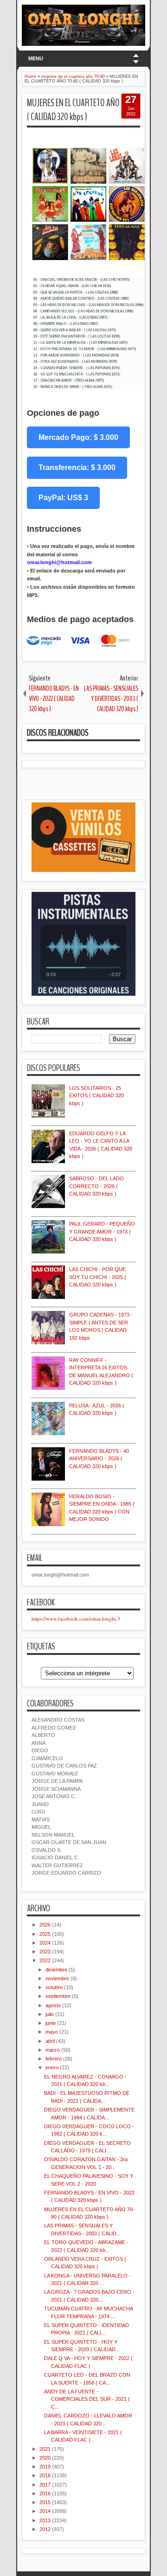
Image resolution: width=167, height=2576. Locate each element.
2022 (45, 1960)
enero (52, 2067)
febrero (54, 2059)
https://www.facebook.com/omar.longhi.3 (76, 1619)
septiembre (58, 1996)
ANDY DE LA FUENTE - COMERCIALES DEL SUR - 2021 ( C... (87, 2399)
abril (50, 2041)
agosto (53, 2005)
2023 (45, 1952)
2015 (45, 2502)
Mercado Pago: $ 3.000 (78, 437)
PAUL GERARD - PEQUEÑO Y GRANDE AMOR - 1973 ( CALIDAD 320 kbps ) (102, 1231)
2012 (45, 2529)
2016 (45, 2493)
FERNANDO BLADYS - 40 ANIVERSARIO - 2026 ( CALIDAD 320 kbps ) (99, 1459)
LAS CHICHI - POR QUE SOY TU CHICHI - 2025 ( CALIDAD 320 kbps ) (98, 1277)
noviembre (57, 1978)
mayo (52, 2032)
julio (50, 2014)
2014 (45, 2511)
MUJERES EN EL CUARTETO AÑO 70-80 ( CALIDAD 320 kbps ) (83, 110)
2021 (45, 2449)
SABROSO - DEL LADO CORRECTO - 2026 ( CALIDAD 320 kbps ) (96, 1186)
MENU (36, 58)
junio (51, 2023)
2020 (45, 2458)
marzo (53, 2050)
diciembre (56, 1970)
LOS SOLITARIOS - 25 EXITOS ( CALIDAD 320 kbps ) (96, 1096)
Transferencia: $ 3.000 (77, 467)
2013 (45, 2520)
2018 (45, 2475)
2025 (45, 1934)
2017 (45, 2485)
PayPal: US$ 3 (63, 498)
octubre (54, 1987)
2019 (45, 2467)
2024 (45, 1943)
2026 (45, 1925)
